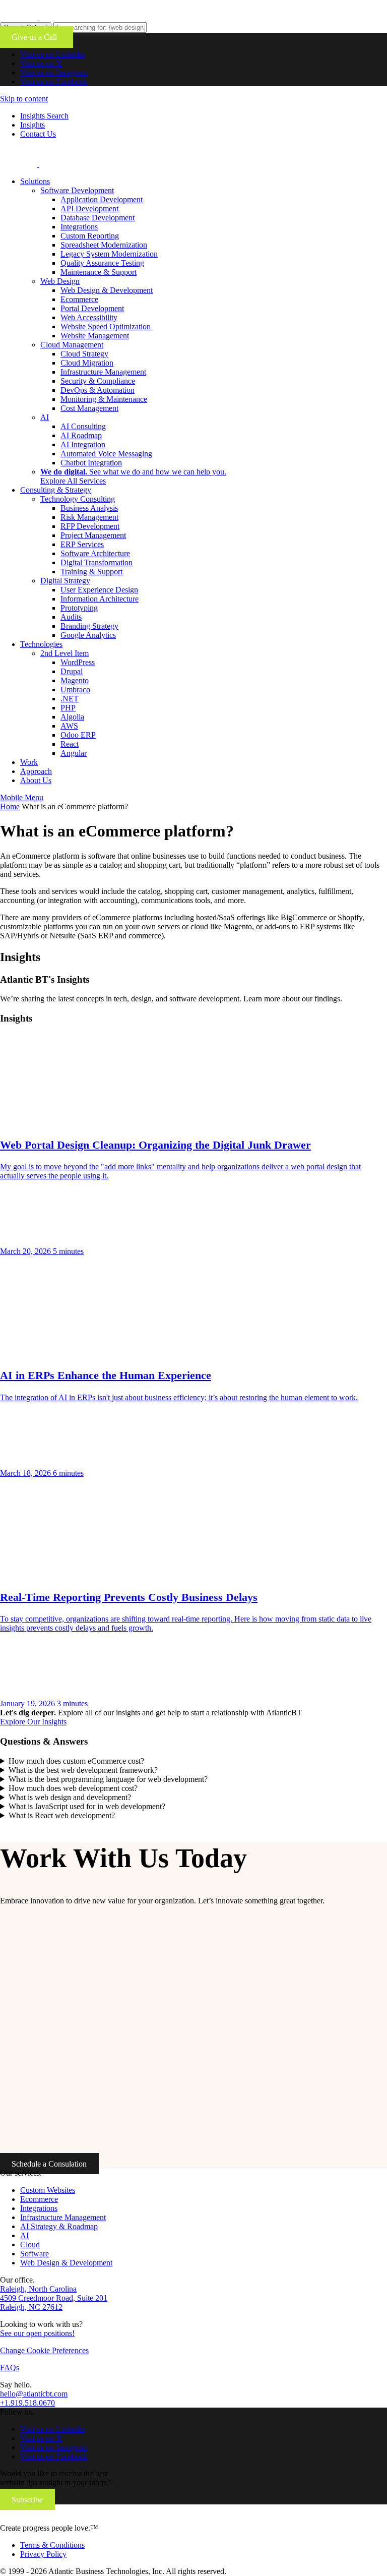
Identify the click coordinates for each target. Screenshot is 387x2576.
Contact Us (38, 134)
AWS (69, 726)
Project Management (93, 535)
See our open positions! (37, 2333)
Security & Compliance (98, 381)
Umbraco (75, 690)
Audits (71, 617)
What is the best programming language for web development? (108, 1779)
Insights (33, 125)
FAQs (10, 2368)
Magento (75, 680)
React (70, 744)
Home (10, 806)
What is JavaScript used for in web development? (87, 1806)
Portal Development (92, 308)
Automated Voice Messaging (106, 454)
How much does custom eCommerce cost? (76, 1761)
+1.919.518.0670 (27, 2403)
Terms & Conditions (52, 2545)
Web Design (60, 281)
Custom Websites (48, 2190)
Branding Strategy (89, 626)
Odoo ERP (78, 735)
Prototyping (79, 608)
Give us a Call (36, 37)
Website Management (95, 336)
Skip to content (24, 99)
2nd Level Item (64, 653)
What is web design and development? (70, 1797)
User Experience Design (99, 590)
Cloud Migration (87, 363)
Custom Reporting (90, 236)
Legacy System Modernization (109, 254)
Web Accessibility (89, 317)
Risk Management (89, 517)
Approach (36, 771)
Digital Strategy (65, 581)
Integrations (79, 227)
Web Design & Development (107, 290)
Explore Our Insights (33, 1722)
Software (35, 2254)
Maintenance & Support (99, 272)
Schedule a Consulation (49, 2164)
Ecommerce (79, 299)
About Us (36, 780)
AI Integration (83, 444)
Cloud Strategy (84, 354)
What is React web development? (62, 1815)
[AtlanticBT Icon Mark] (76, 17)
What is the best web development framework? (83, 1770)
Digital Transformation (96, 562)
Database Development (98, 218)
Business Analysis (89, 508)
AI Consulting (83, 426)
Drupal (72, 671)
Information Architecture (100, 599)
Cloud (30, 2244)
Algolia (72, 717)
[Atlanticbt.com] (76, 164)
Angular (74, 753)
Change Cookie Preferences (44, 2350)
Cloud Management (72, 345)
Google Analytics (88, 635)
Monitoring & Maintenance (104, 399)
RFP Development (90, 526)
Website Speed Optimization (106, 326)
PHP (68, 708)
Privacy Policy (43, 2554)
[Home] (67, 2519)
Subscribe (27, 2500)
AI (45, 417)
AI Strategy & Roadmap (59, 2226)
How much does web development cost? (73, 1788)
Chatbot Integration (91, 463)
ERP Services (82, 544)
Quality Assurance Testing (102, 263)
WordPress (78, 662)
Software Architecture (95, 553)
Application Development (102, 199)
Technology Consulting (78, 499)
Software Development (77, 190)
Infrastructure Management (103, 372)
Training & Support (91, 572)
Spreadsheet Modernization (104, 245)
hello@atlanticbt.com (34, 2394)
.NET (70, 699)
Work (29, 762)
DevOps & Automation (98, 390)
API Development (89, 208)
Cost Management (89, 408)
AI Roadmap (81, 435)
